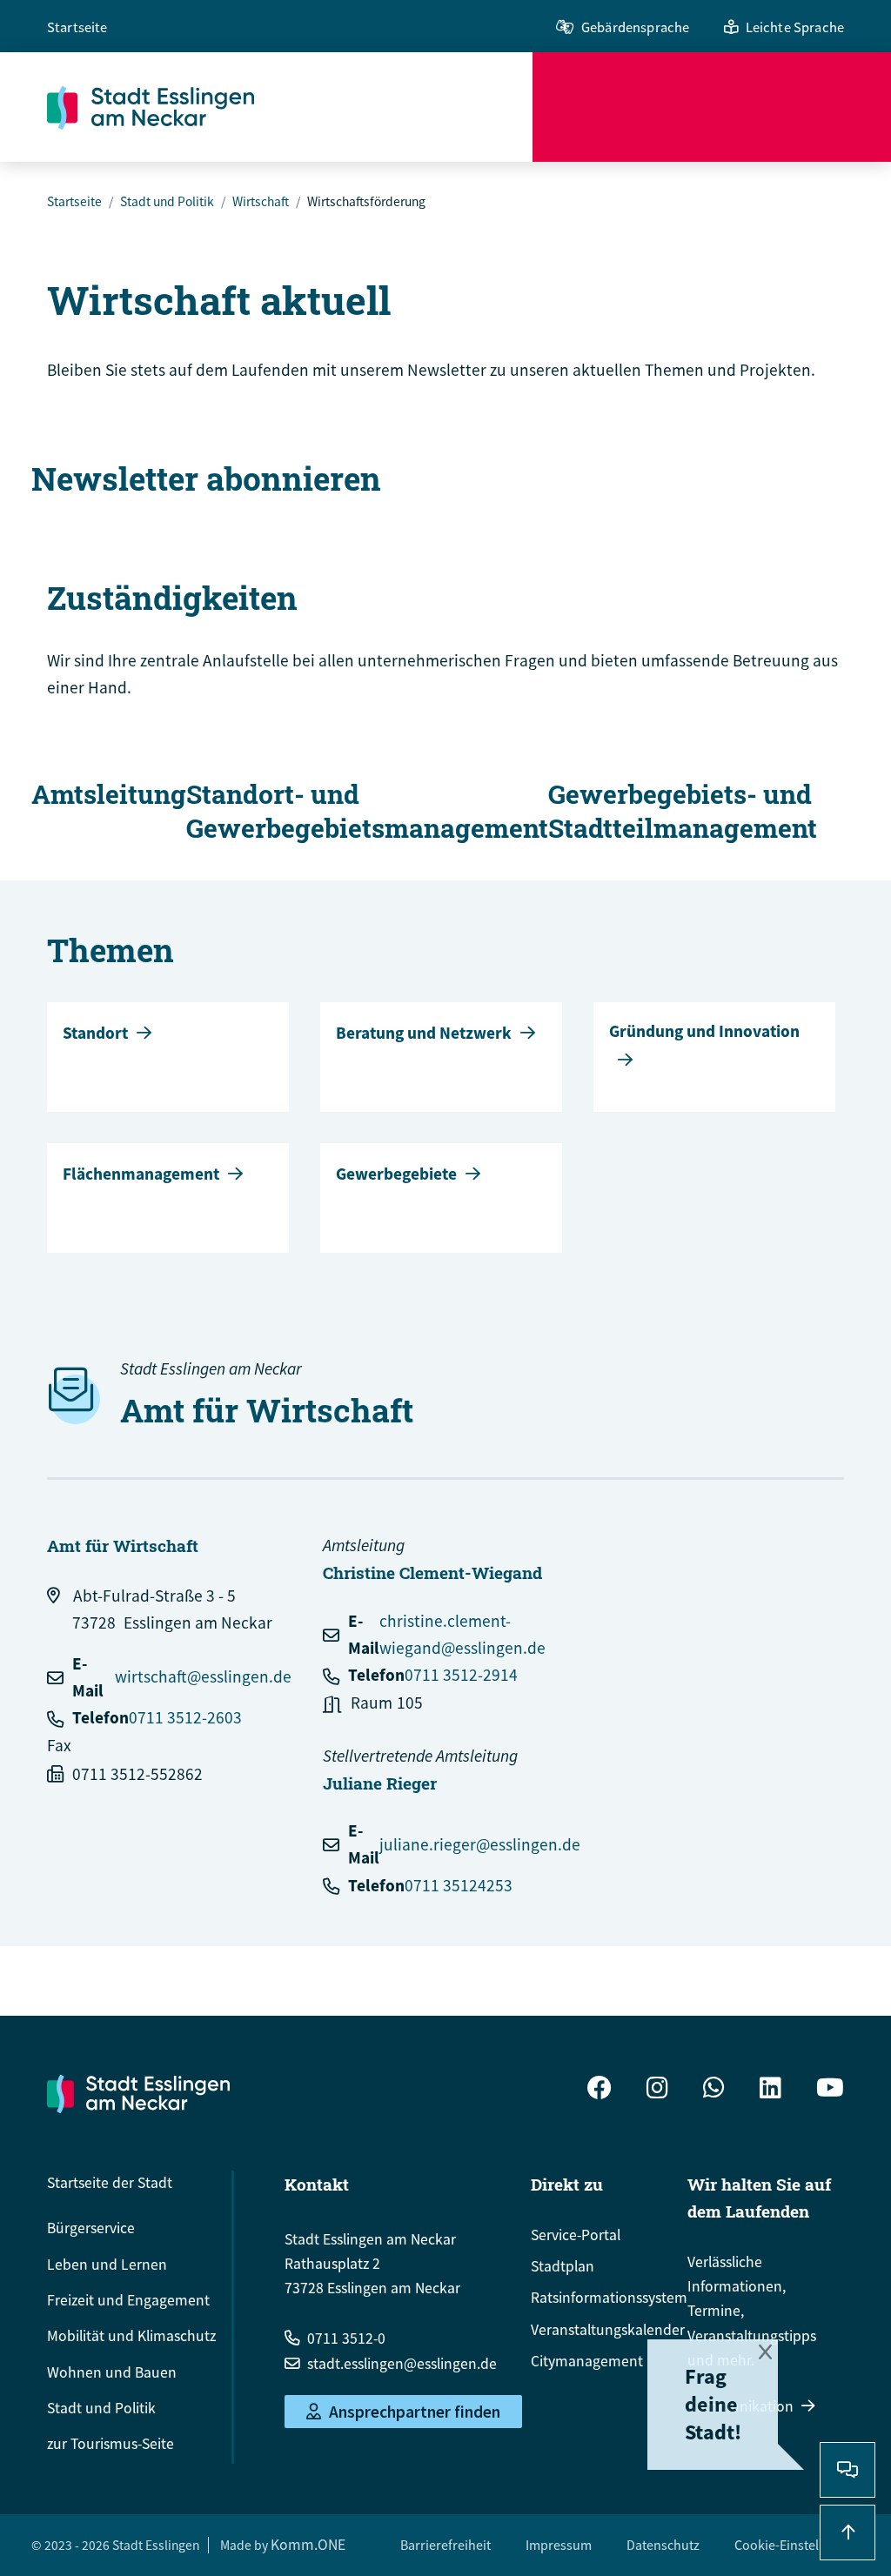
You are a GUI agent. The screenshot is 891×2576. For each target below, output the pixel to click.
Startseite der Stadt (110, 2183)
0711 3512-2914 (461, 1675)
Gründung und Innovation (704, 1031)
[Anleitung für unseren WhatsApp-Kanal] (714, 2090)
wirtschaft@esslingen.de (203, 1676)
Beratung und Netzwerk (424, 1033)
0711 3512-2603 (185, 1717)
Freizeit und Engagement (128, 2300)
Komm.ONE (308, 2545)
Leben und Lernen (107, 2265)
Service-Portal (576, 2235)
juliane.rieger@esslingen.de (480, 1844)
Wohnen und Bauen (112, 2372)
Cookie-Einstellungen (797, 2545)
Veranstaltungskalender (608, 2330)
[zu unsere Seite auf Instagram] (657, 2090)
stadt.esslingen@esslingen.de (402, 2364)
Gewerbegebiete (396, 1174)
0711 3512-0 (346, 2338)
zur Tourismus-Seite (111, 2444)
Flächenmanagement (141, 1174)
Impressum (559, 2545)
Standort (95, 1033)
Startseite (77, 27)
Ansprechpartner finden (415, 2412)
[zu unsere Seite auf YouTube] (830, 2090)
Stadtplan (563, 2266)
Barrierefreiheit (445, 2545)
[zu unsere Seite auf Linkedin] (770, 2090)
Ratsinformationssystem (609, 2298)
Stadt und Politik (167, 201)
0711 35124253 (459, 1885)
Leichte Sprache (795, 27)
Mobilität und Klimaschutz (131, 2336)
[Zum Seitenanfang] (847, 2533)
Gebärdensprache (635, 27)
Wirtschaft (261, 201)
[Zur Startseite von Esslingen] (290, 107)
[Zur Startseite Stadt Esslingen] (138, 2093)
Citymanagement (587, 2361)
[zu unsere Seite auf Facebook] (600, 2090)
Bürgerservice (91, 2228)
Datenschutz (663, 2545)
